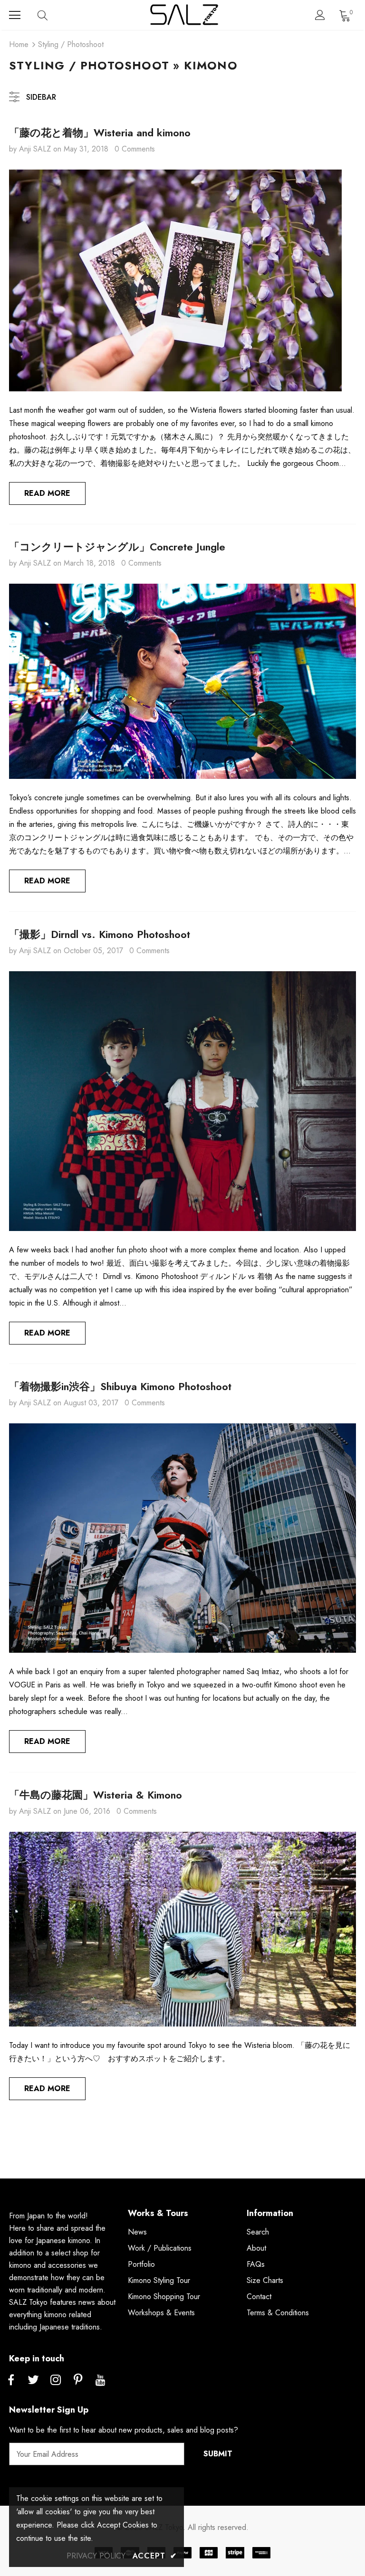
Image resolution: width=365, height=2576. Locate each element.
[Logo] (184, 15)
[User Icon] (320, 15)
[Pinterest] (78, 2380)
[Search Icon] (52, 15)
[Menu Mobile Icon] (15, 15)
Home (19, 44)
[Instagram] (56, 2380)
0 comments (135, 149)
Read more (47, 493)
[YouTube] (100, 2380)
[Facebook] (11, 2380)
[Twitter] (33, 2380)
